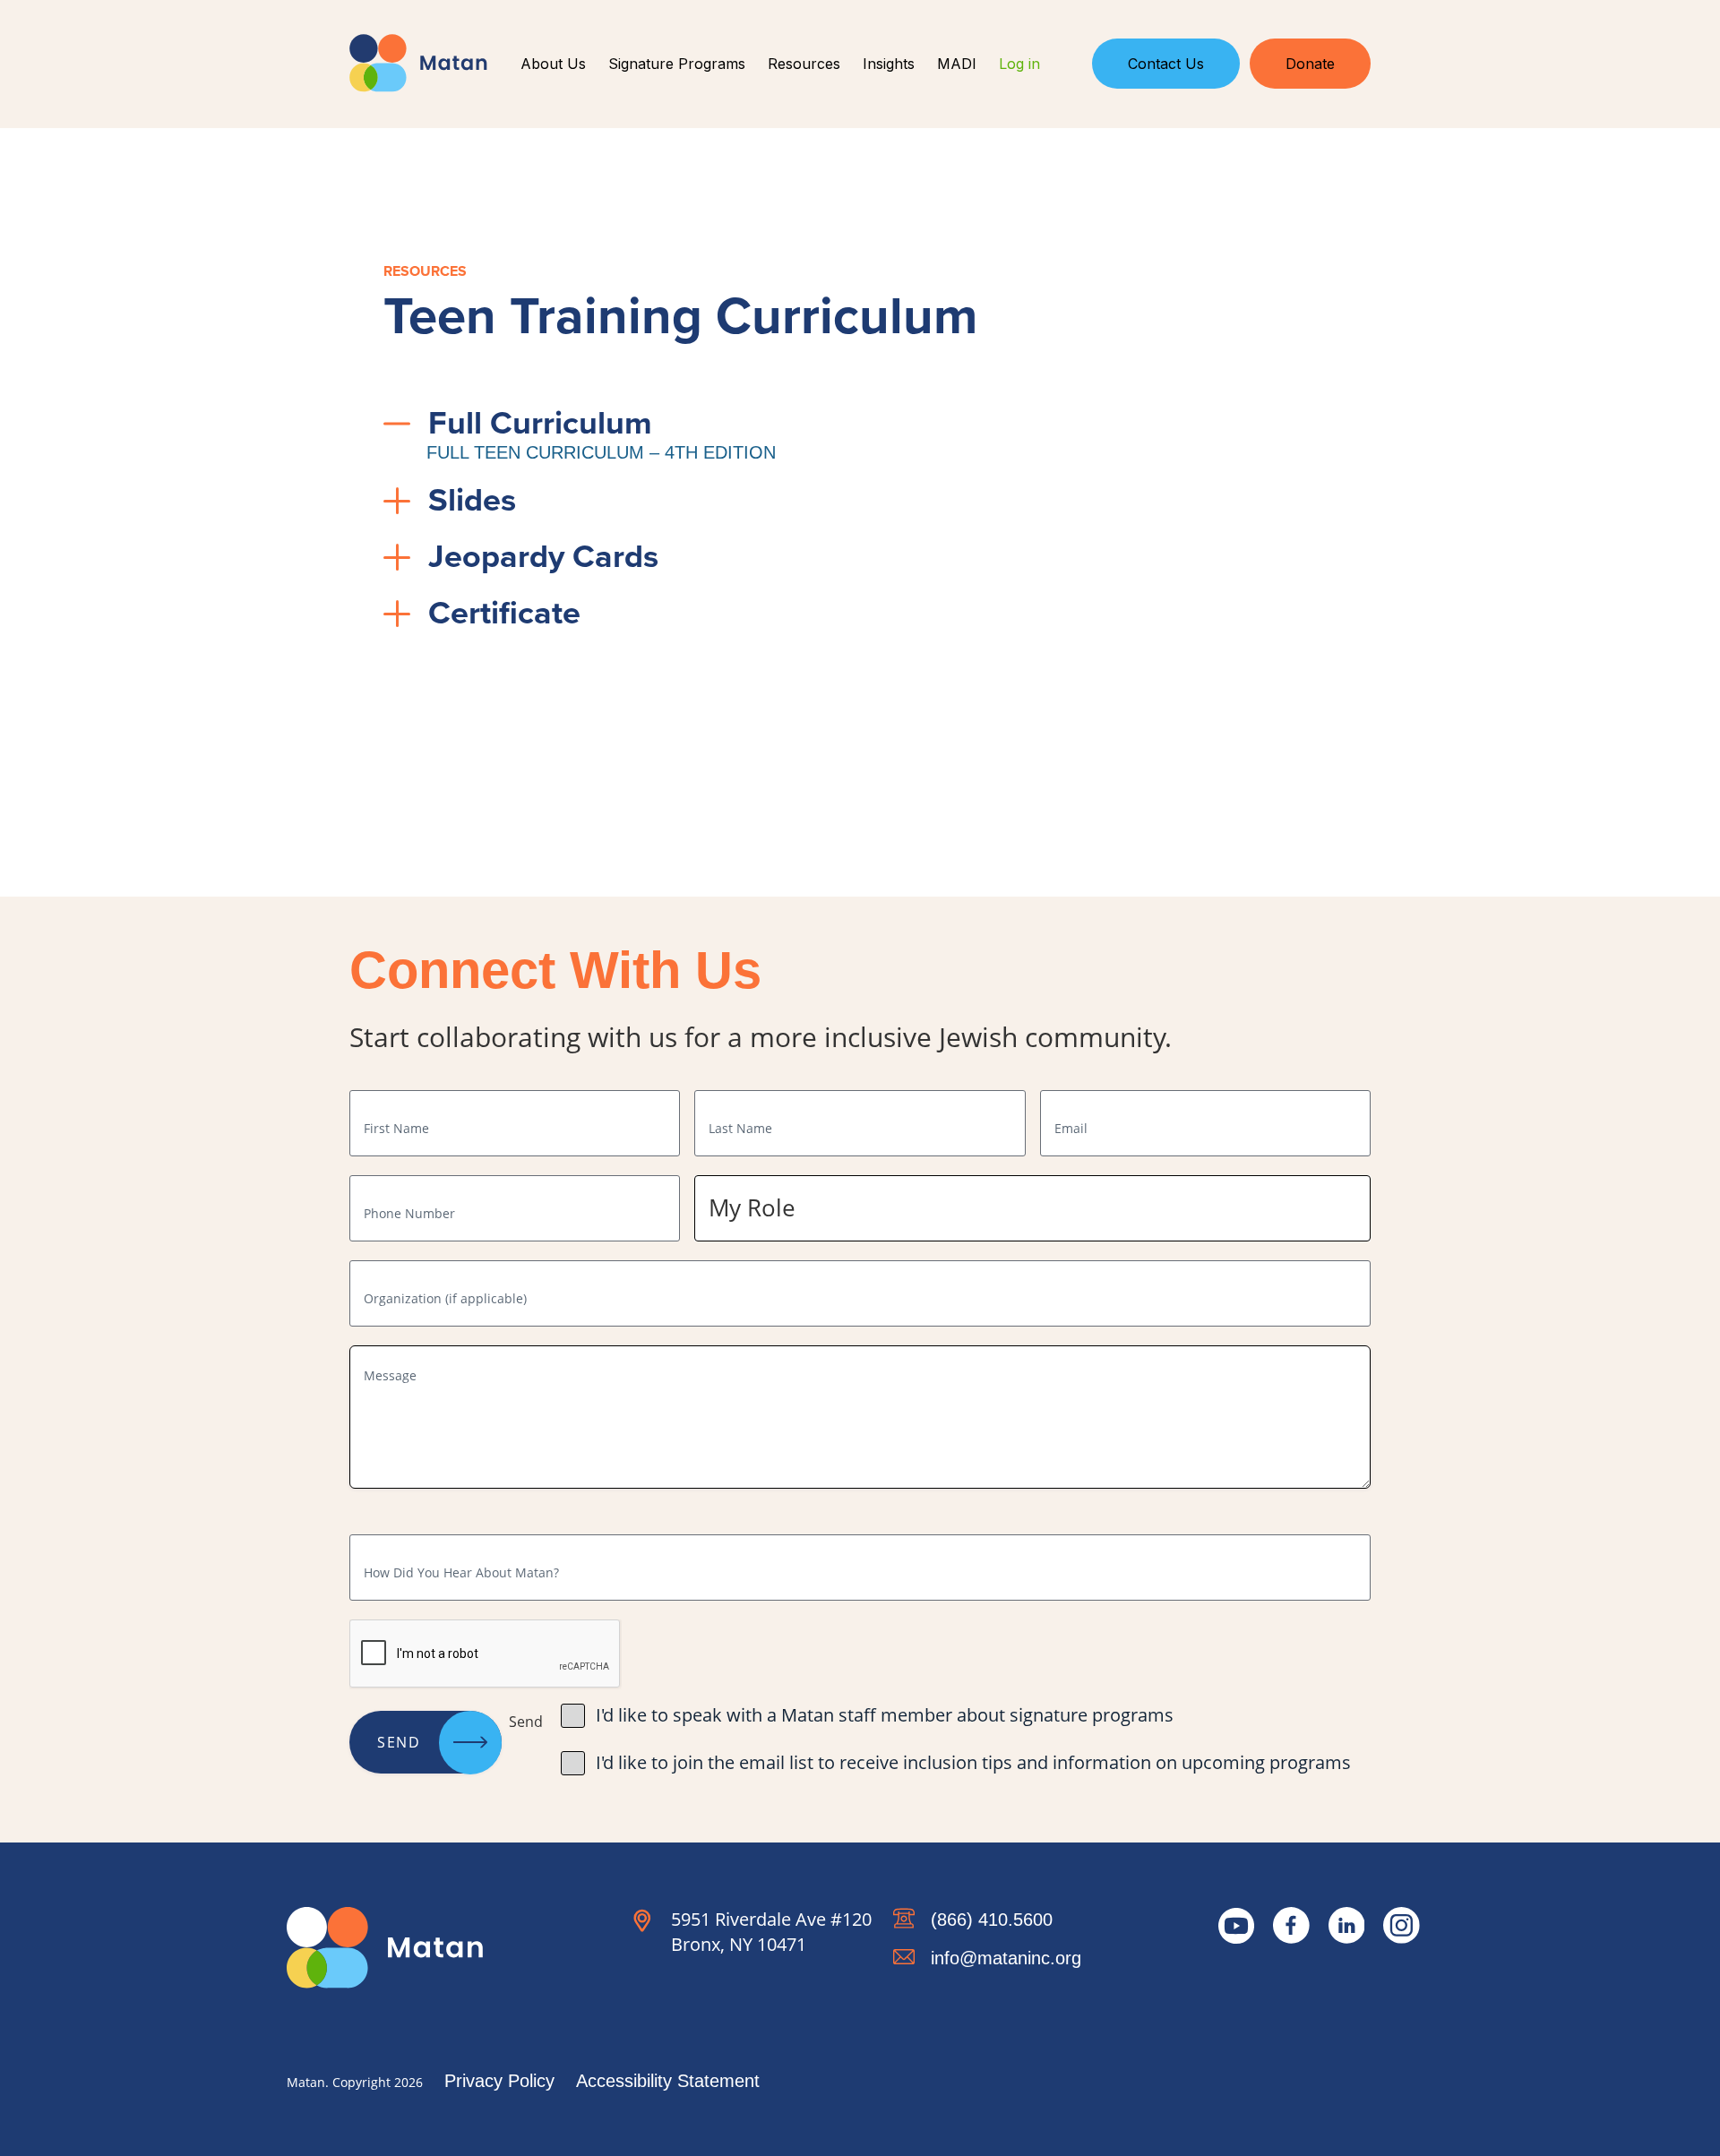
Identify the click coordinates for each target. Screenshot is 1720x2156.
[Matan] (418, 63)
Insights (889, 64)
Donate (1310, 64)
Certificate (504, 612)
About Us (553, 64)
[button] (822, 423)
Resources (804, 64)
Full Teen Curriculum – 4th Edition (601, 452)
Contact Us (1166, 64)
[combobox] (1032, 1209)
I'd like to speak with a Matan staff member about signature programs (885, 1715)
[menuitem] (554, 64)
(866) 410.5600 (992, 1920)
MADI (957, 64)
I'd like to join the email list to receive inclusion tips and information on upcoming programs (973, 1762)
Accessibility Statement (668, 2081)
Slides (472, 499)
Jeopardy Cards (543, 556)
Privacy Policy (499, 2081)
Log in (1019, 64)
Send (399, 1742)
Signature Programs (677, 64)
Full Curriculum (540, 422)
